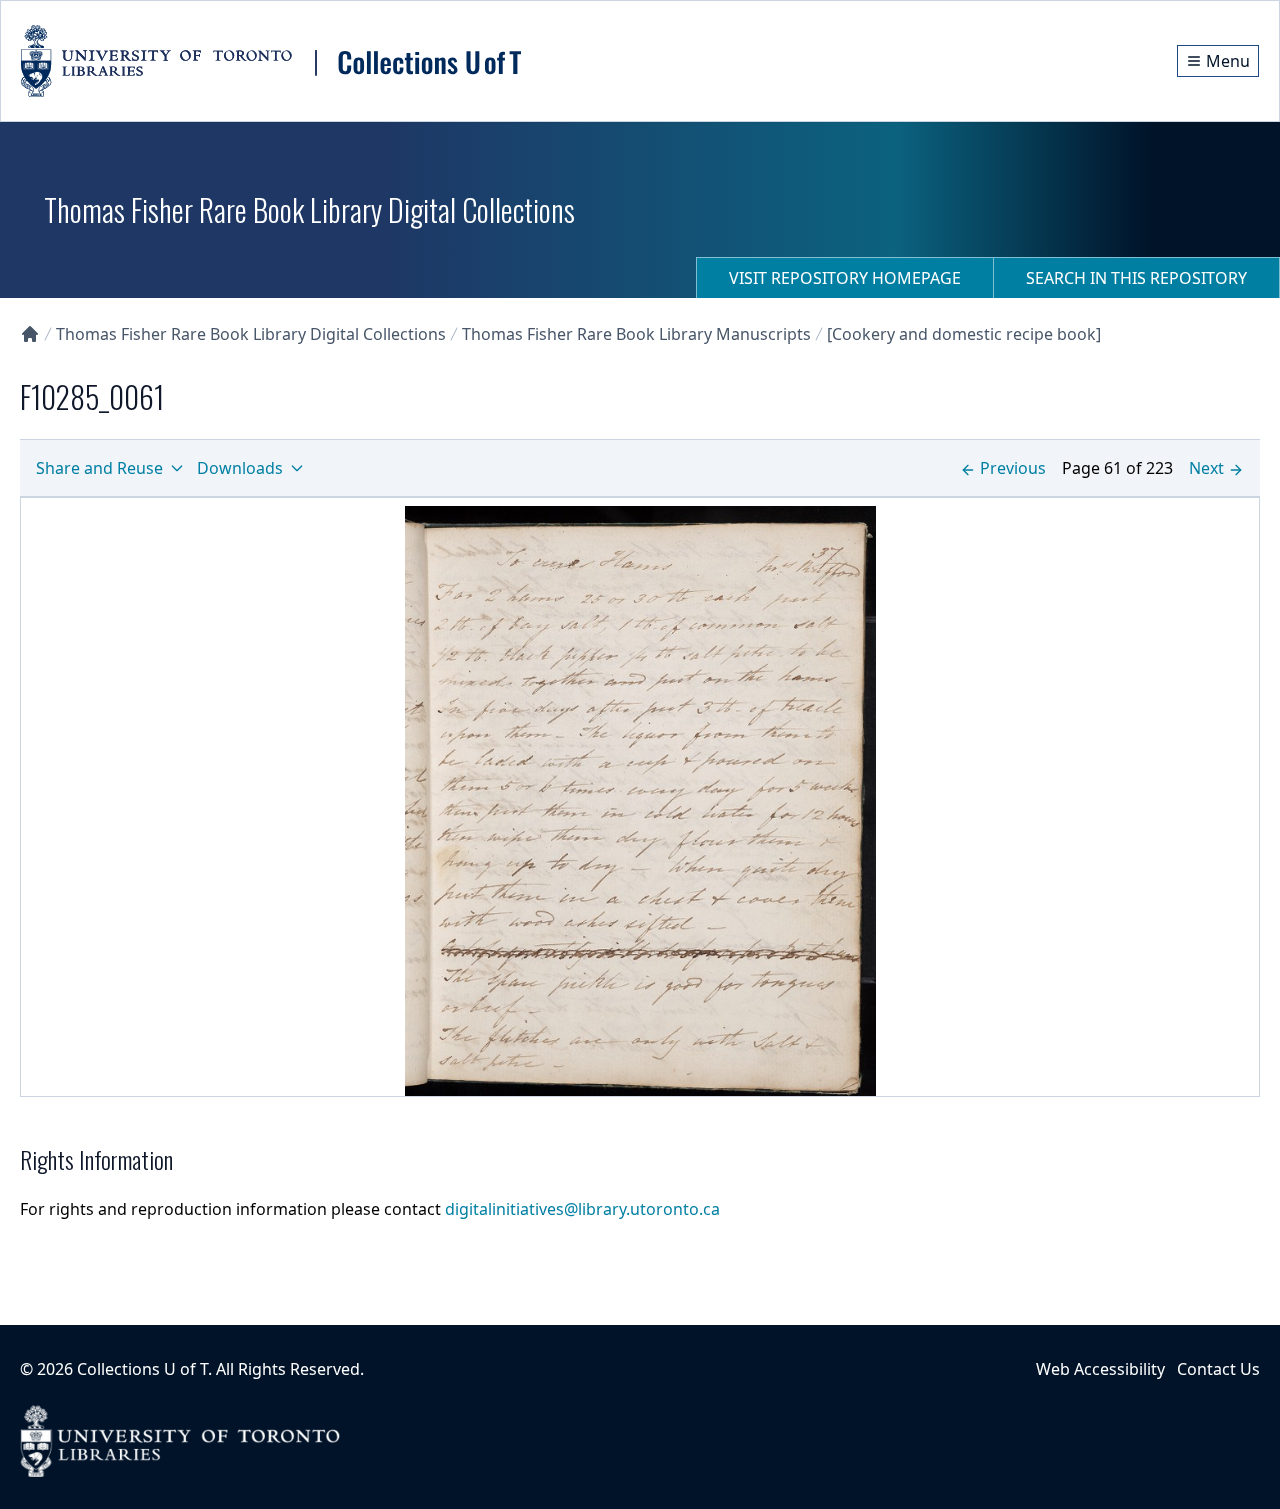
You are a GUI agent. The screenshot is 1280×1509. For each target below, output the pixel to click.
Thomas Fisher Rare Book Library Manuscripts (636, 334)
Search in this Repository (1136, 278)
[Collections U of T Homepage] (30, 334)
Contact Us (1218, 1369)
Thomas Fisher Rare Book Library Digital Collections (251, 334)
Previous (1013, 468)
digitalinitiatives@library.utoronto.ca (582, 1209)
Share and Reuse (99, 468)
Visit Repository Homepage (845, 278)
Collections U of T (142, 1369)
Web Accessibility (1100, 1369)
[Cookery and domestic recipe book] (964, 334)
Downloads (240, 468)
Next (1206, 468)
